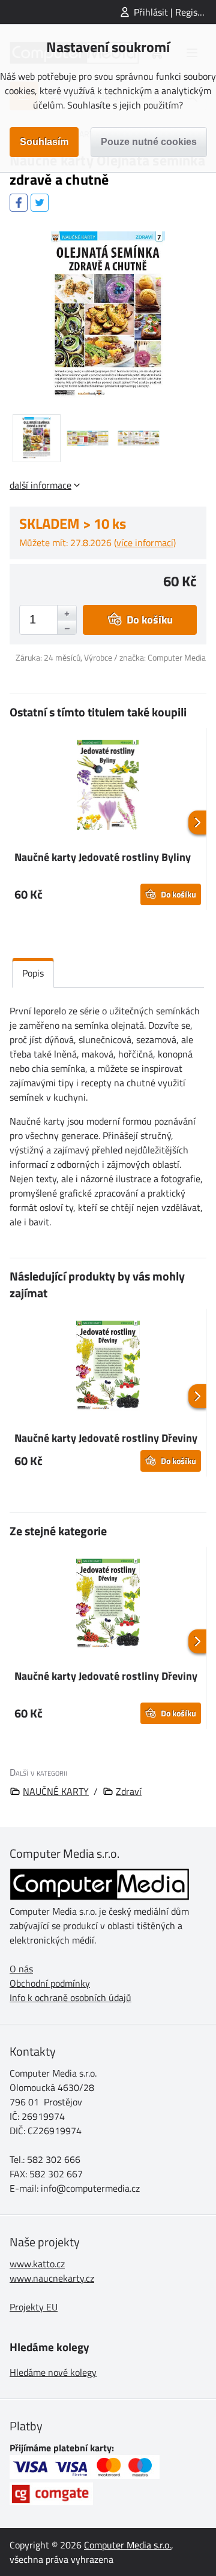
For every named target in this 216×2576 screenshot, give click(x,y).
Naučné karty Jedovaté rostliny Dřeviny (106, 1438)
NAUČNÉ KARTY (56, 1791)
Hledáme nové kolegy (53, 2372)
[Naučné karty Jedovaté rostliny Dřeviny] (108, 1367)
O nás (21, 1969)
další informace (40, 485)
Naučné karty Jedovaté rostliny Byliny (103, 857)
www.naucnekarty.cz (52, 2278)
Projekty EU (34, 2307)
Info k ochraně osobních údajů (70, 1997)
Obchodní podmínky (50, 1983)
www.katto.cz (37, 2264)
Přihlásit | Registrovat (175, 12)
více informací (145, 543)
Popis (33, 973)
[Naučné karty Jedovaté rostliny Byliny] (108, 787)
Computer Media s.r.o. (127, 2545)
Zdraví (129, 1791)
